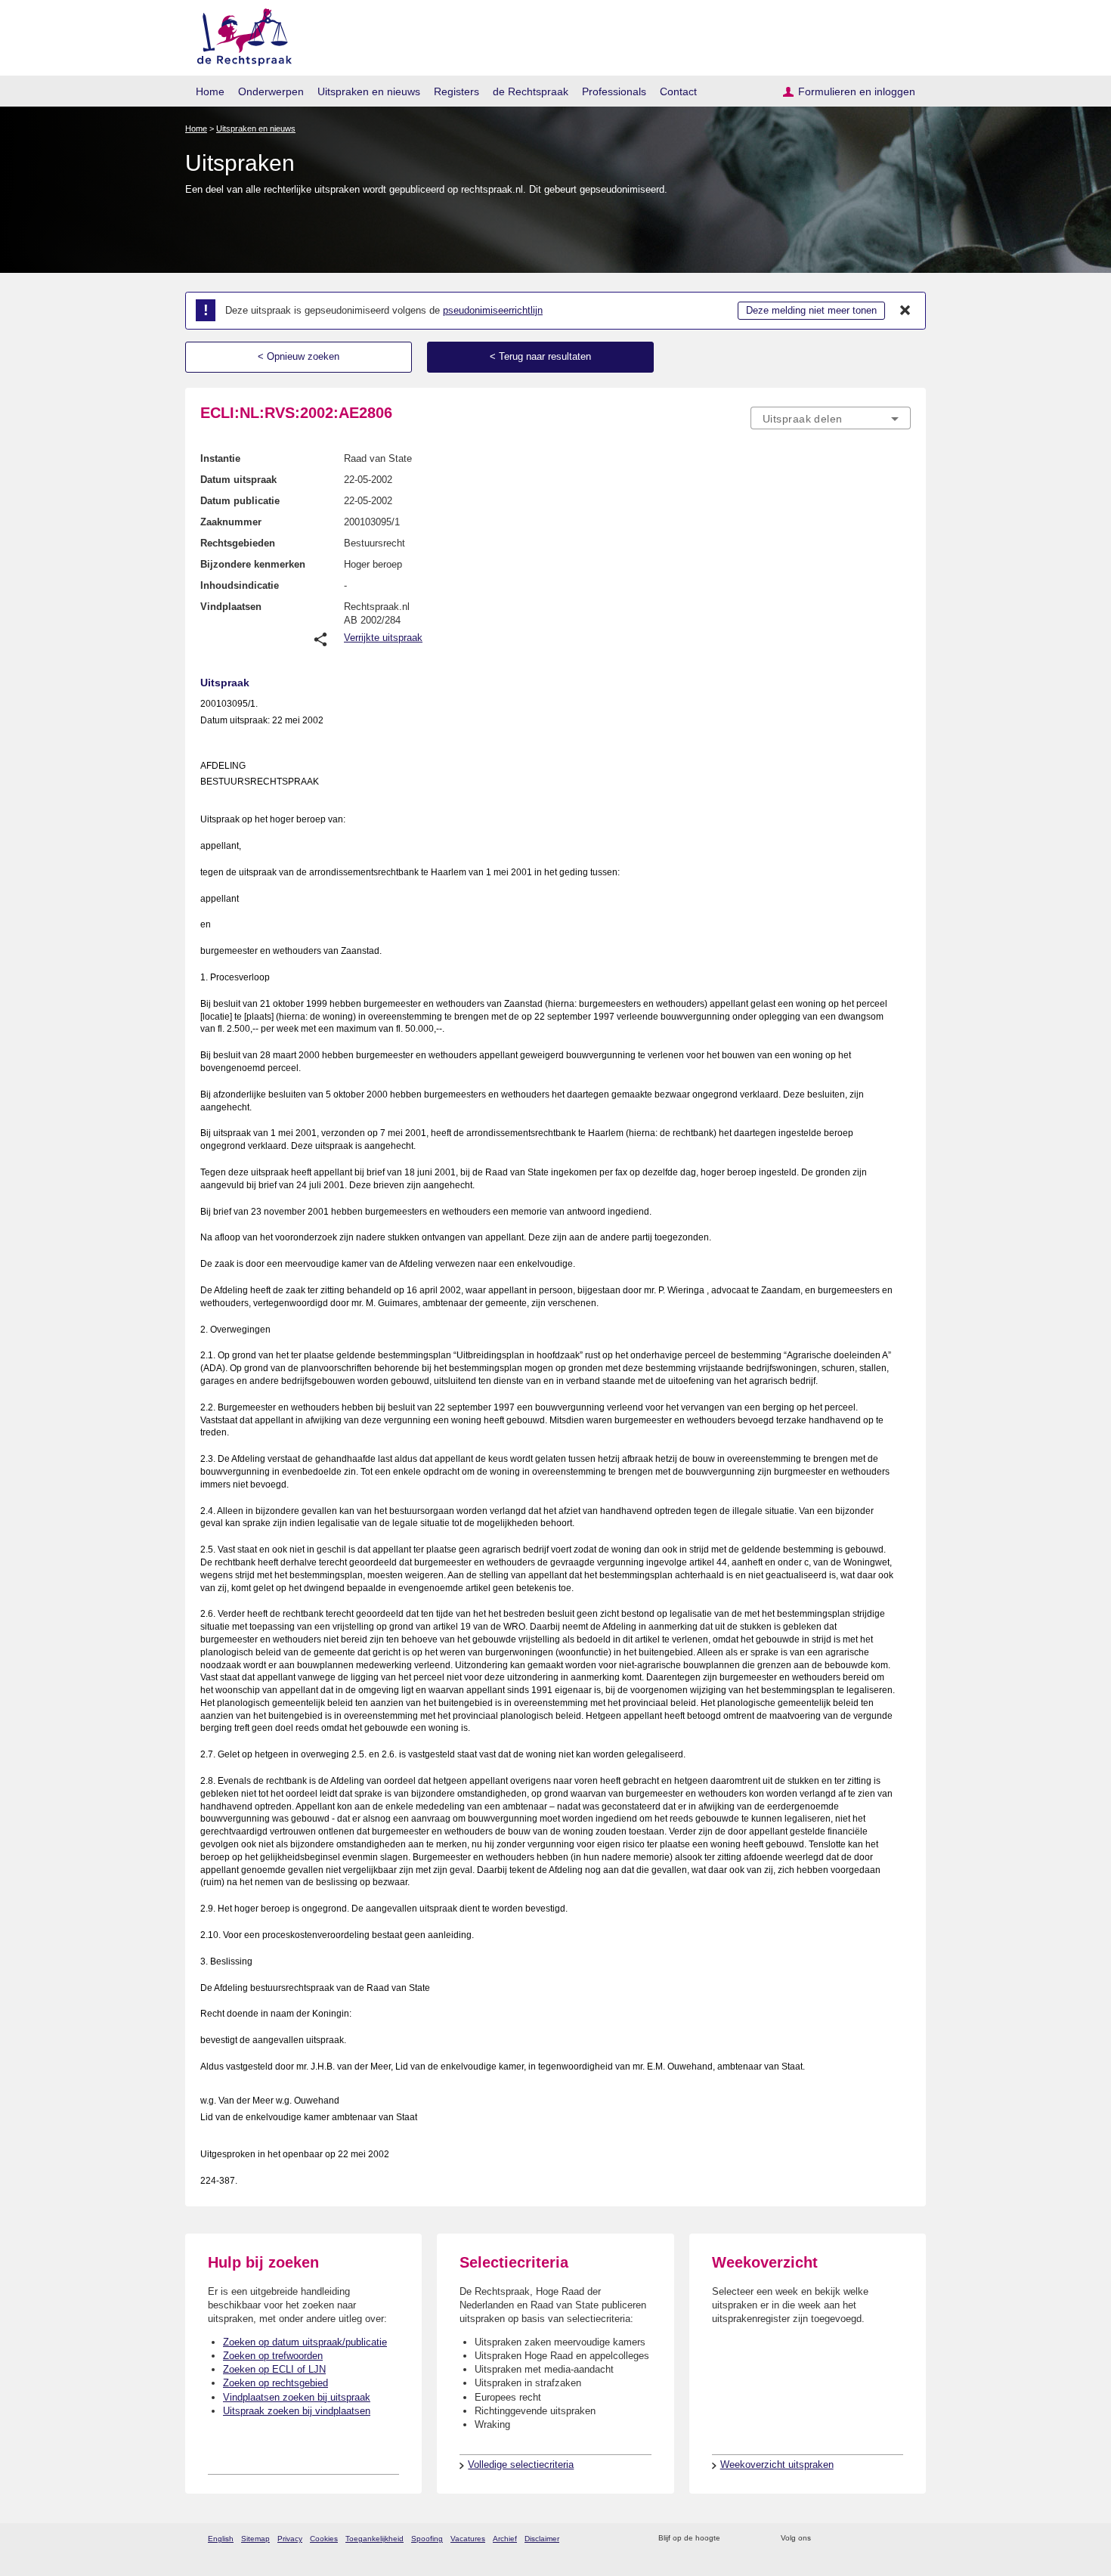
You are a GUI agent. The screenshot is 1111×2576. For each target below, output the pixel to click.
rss (734, 2539)
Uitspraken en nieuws (369, 91)
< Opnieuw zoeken (299, 356)
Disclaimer (542, 2539)
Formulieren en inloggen (857, 91)
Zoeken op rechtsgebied (275, 2383)
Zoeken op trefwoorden (273, 2356)
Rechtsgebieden (238, 543)
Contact (678, 91)
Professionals (614, 91)
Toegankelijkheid (374, 2539)
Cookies (324, 2539)
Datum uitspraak (238, 480)
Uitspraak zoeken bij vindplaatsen (297, 2411)
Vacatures (468, 2539)
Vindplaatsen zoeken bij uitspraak (297, 2397)
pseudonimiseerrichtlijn (493, 310)
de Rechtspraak (531, 91)
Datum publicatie (240, 501)
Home (210, 91)
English (221, 2539)
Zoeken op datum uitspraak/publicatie (305, 2342)
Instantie (220, 458)
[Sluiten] (905, 311)
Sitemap (255, 2539)
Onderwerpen (271, 91)
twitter (824, 2539)
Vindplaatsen (231, 607)
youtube (903, 2539)
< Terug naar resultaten (540, 356)
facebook (844, 2539)
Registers (456, 91)
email (754, 2539)
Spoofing (427, 2539)
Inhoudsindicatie (240, 585)
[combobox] (831, 418)
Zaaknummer (231, 522)
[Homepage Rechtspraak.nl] (239, 34)
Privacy (290, 2539)
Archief (505, 2539)
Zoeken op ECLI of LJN (274, 2369)
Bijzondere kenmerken (253, 564)
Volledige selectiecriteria (521, 2465)
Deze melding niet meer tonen (811, 310)
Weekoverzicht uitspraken (777, 2465)
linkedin (883, 2539)
